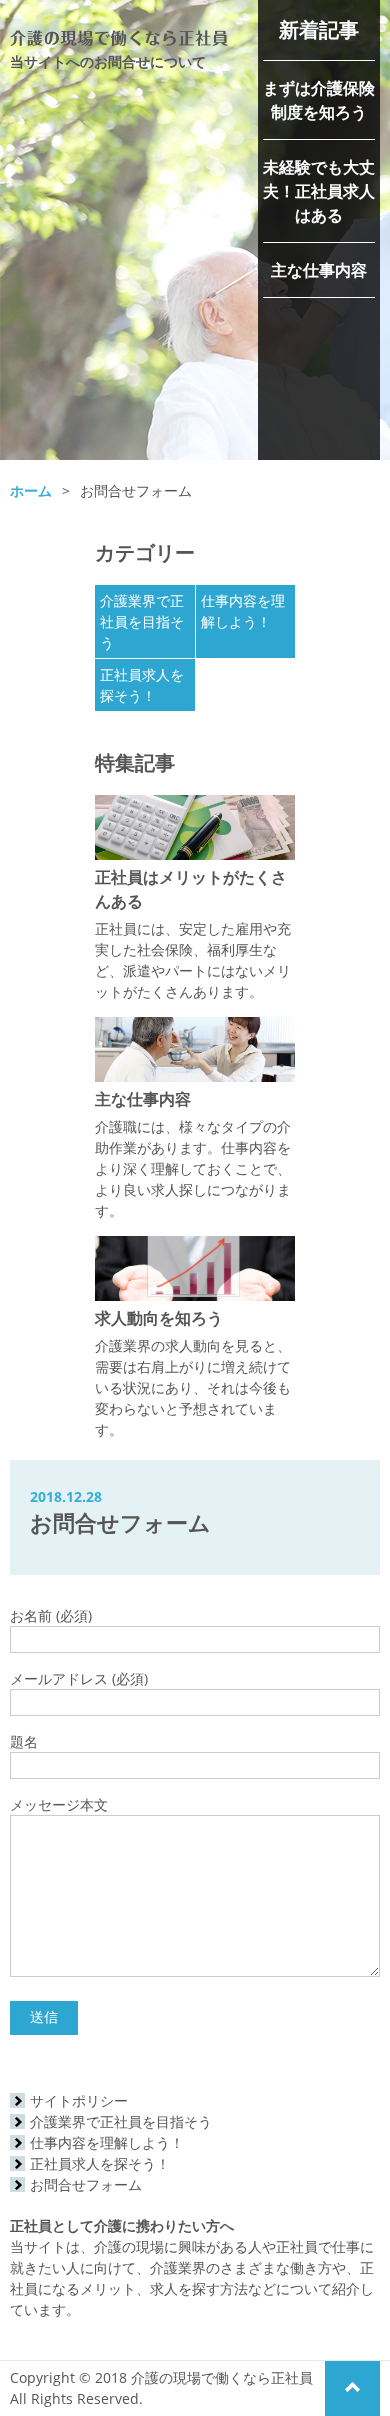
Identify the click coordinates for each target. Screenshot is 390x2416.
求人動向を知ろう (159, 1318)
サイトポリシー (79, 2100)
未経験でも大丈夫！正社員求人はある (319, 191)
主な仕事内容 (319, 270)
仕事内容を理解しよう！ (107, 2142)
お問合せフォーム (86, 2184)
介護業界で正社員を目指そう (142, 621)
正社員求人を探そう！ (100, 2163)
